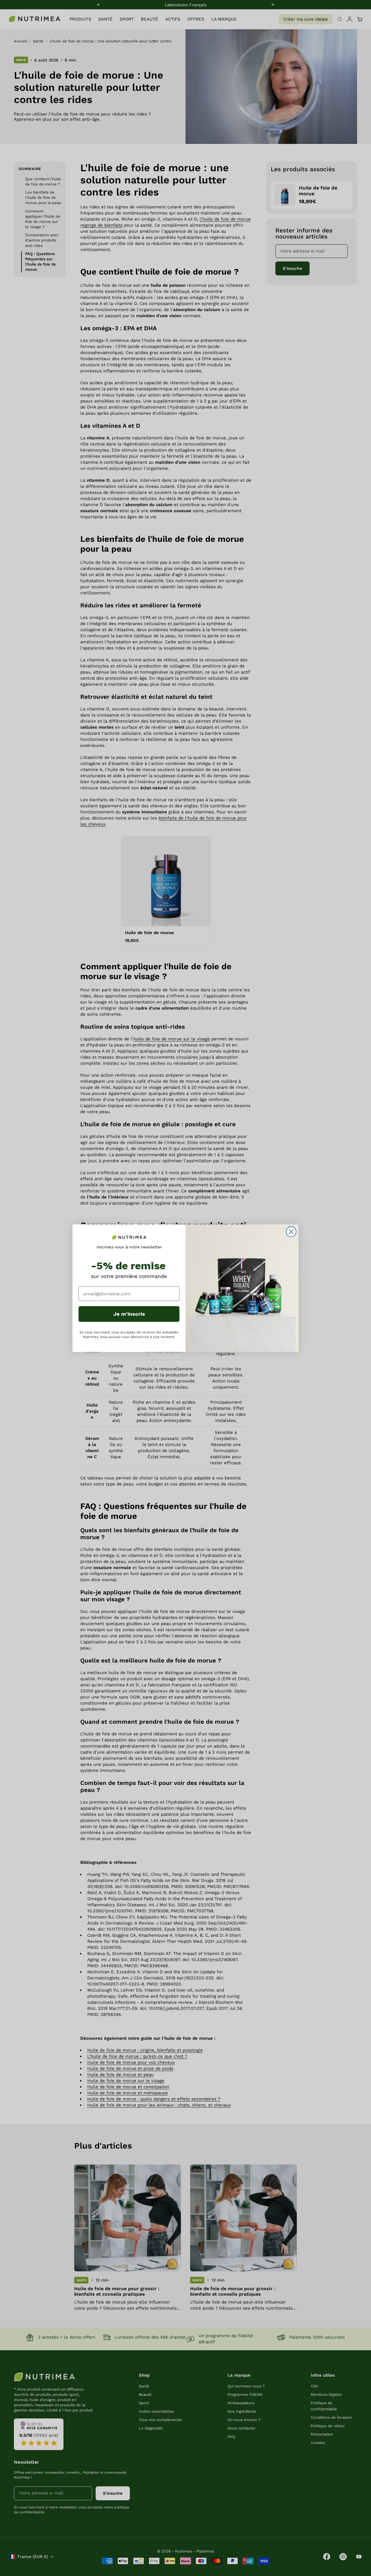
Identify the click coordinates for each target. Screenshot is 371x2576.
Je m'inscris (129, 1314)
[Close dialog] (291, 1232)
